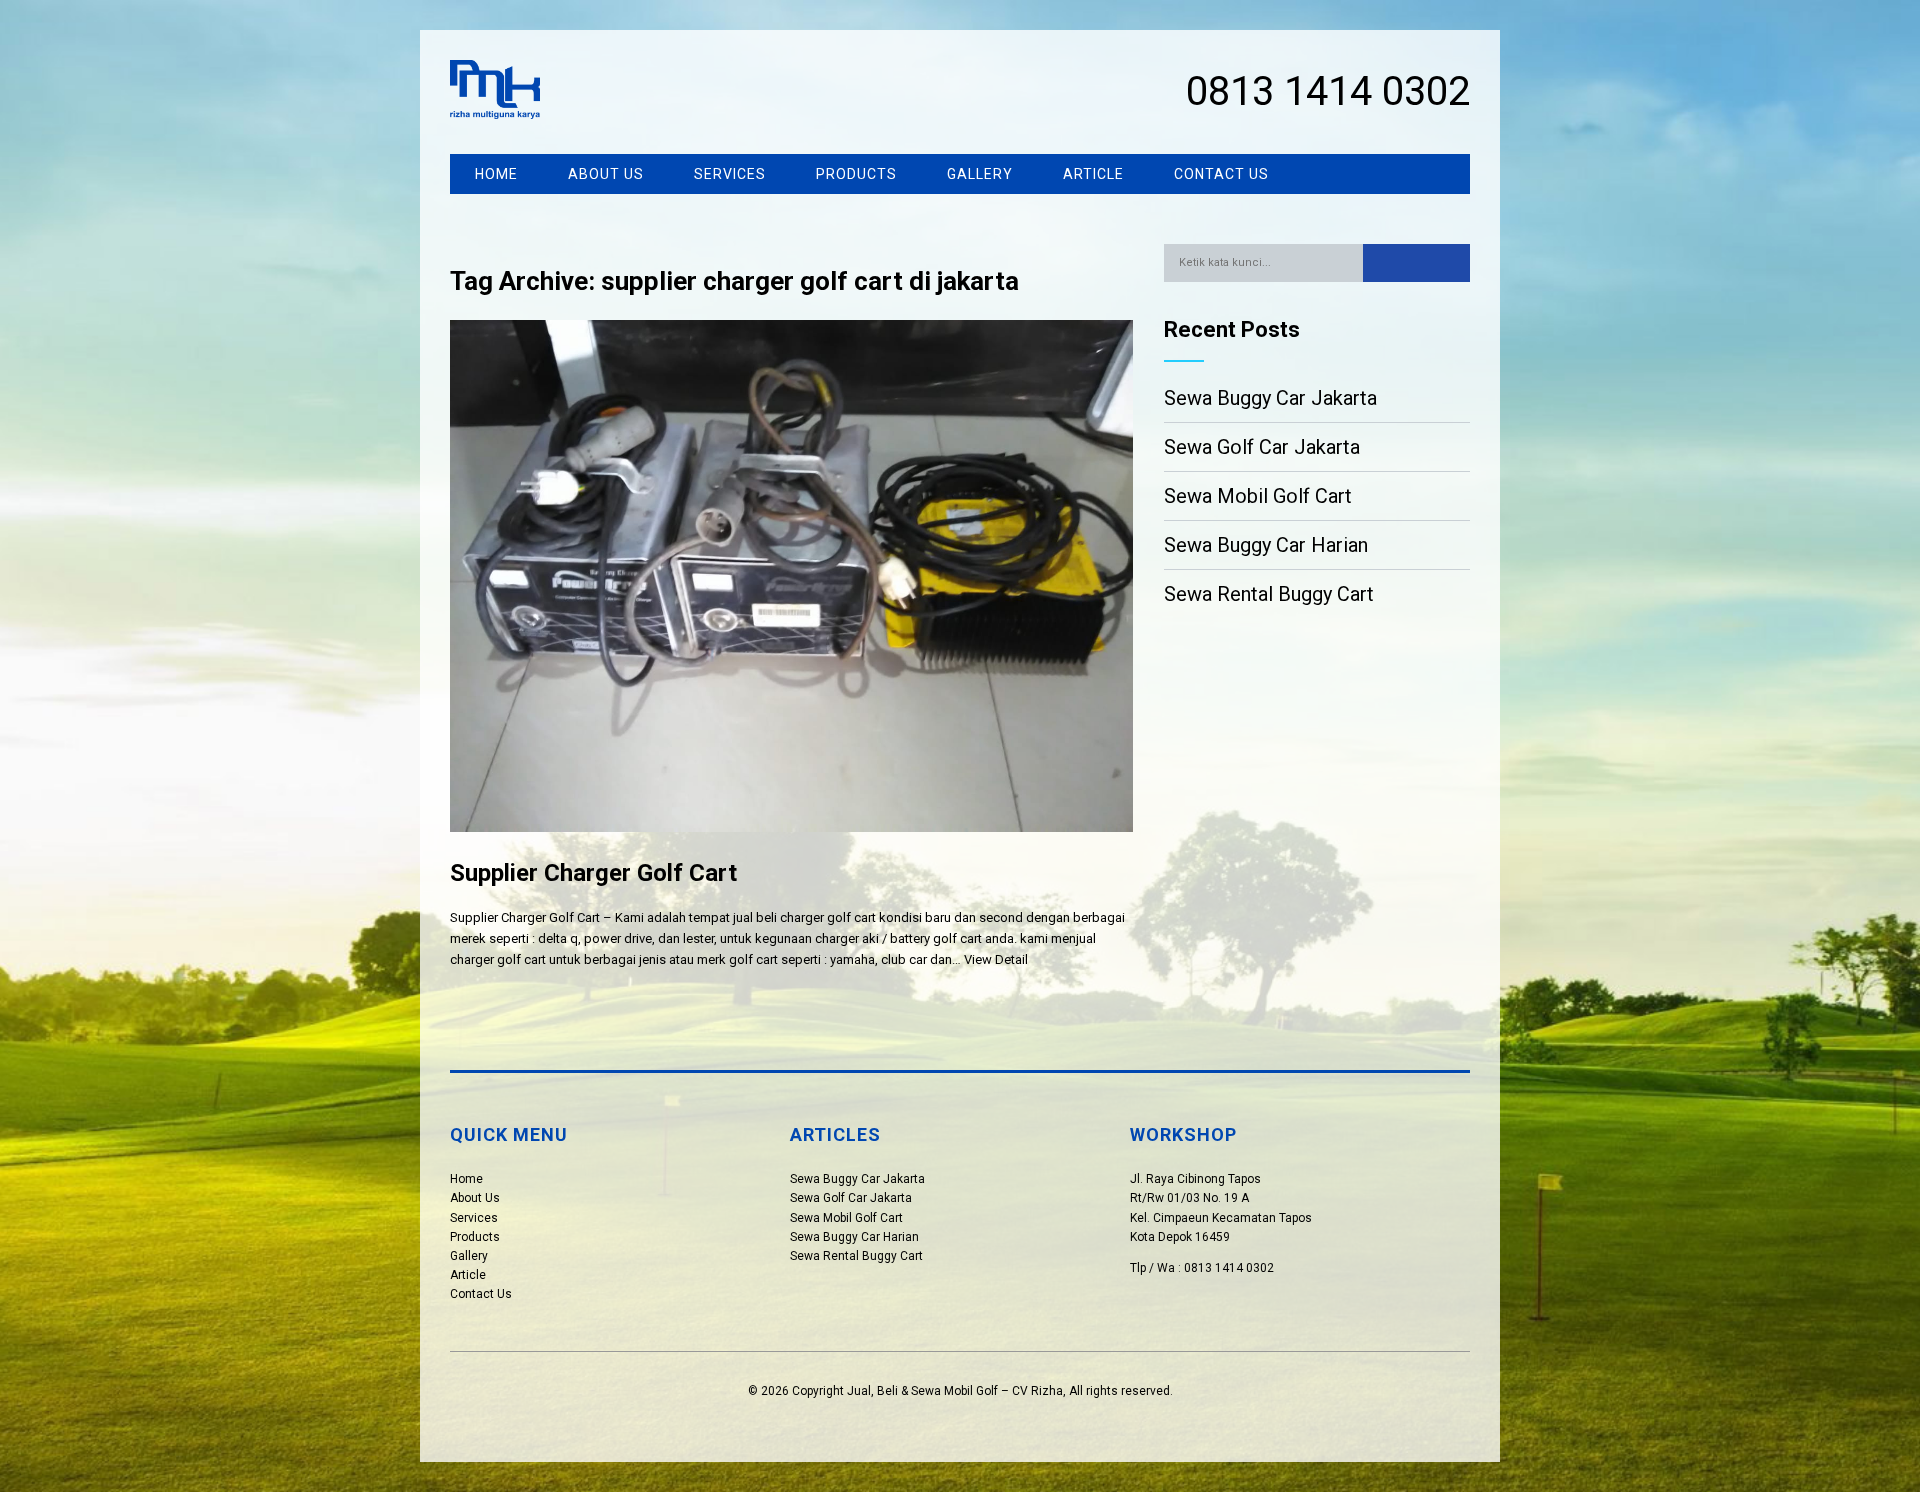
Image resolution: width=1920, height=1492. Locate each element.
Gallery (980, 174)
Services (730, 174)
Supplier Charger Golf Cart (593, 873)
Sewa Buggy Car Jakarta (1270, 398)
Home (496, 174)
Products (856, 174)
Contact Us (1221, 174)
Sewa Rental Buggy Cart (1269, 594)
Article (1093, 174)
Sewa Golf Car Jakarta (1262, 447)
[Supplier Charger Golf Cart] (791, 847)
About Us (606, 174)
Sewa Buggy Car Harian (1266, 545)
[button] (1416, 263)
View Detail (996, 959)
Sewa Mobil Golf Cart (1258, 496)
